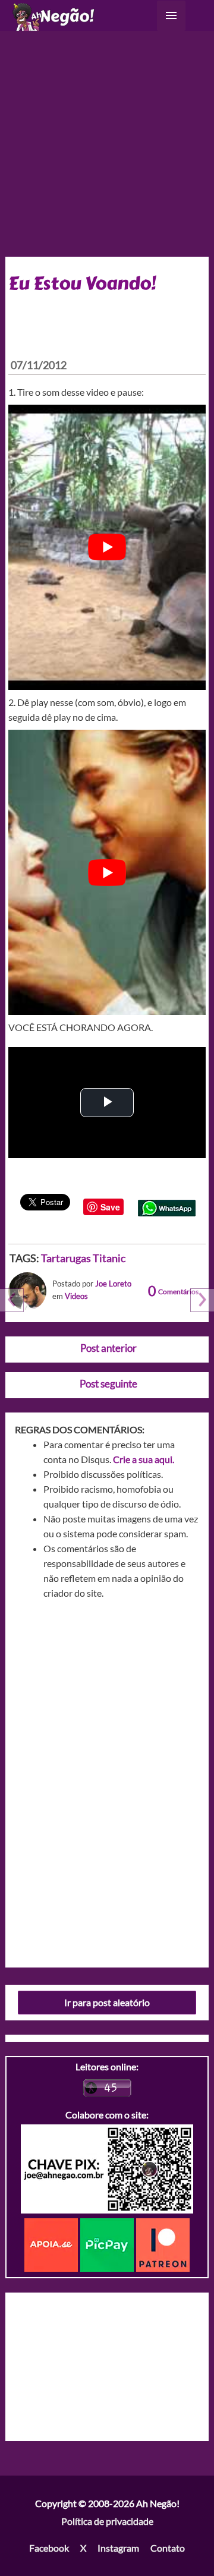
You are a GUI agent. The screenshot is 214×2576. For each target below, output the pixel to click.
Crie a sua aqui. (144, 1459)
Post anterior (108, 1348)
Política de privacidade (107, 2521)
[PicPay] (108, 2244)
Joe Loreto (113, 1284)
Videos (76, 1296)
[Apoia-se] (52, 2244)
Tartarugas (66, 1258)
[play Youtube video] (107, 547)
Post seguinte (108, 1384)
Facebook (49, 2548)
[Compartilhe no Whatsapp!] (167, 1207)
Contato (168, 2548)
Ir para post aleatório (107, 2002)
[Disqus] (107, 1779)
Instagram (118, 2548)
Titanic (109, 1258)
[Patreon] (163, 2244)
